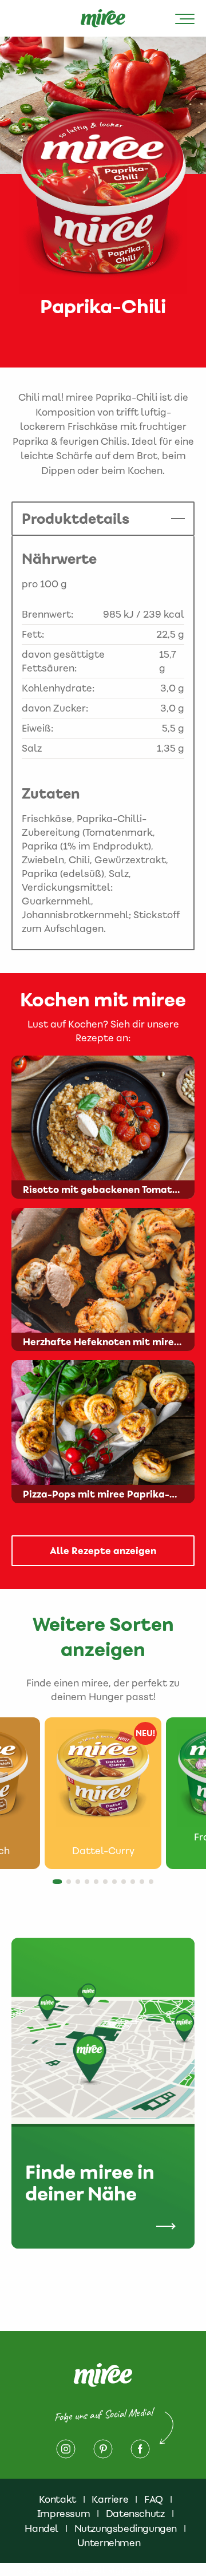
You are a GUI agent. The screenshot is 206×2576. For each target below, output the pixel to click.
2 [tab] (72, 1885)
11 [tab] (154, 1885)
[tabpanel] (103, 1793)
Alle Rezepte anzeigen (103, 1551)
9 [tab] (136, 1885)
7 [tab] (118, 1885)
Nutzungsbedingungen (126, 2528)
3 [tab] (81, 1885)
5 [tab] (100, 1885)
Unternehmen (109, 2543)
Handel (41, 2528)
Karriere (110, 2499)
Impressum (64, 2514)
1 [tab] (58, 1885)
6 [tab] (109, 1885)
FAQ (154, 2499)
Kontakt (58, 2499)
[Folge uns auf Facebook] (140, 2449)
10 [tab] (145, 1885)
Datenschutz (135, 2514)
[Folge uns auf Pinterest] (103, 2449)
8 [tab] (127, 1885)
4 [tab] (90, 1885)
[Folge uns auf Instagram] (66, 2449)
